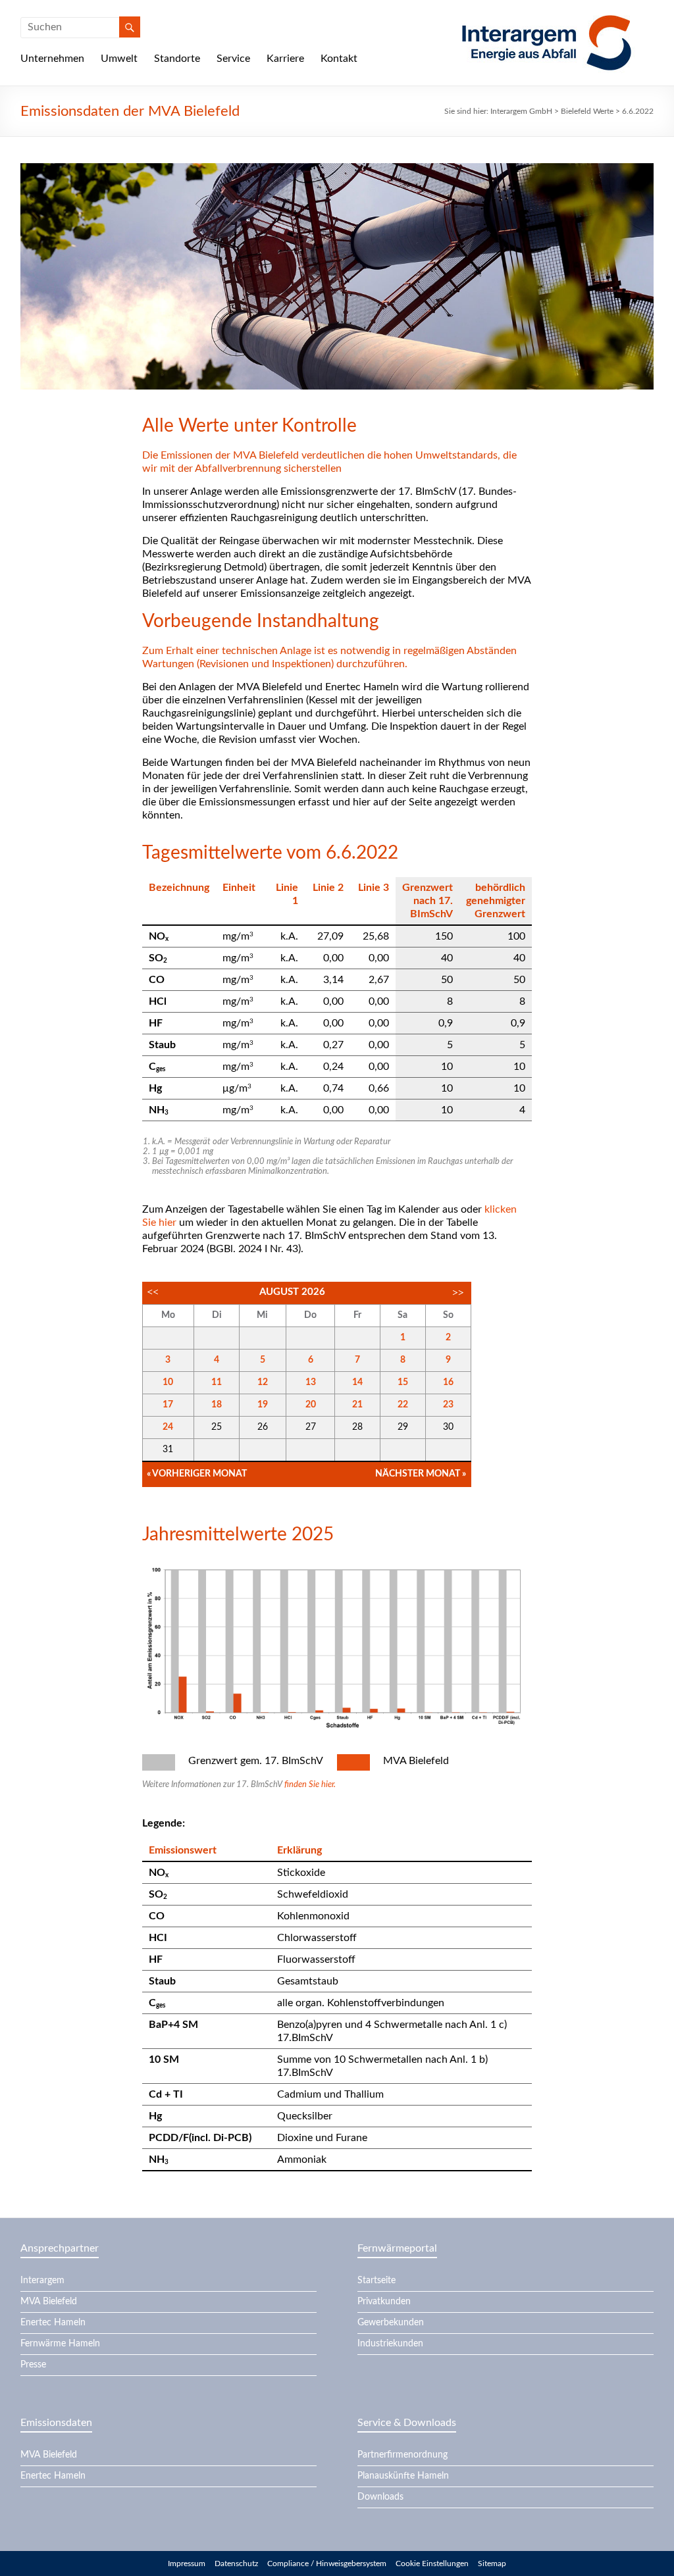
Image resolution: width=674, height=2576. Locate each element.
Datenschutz (236, 2563)
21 (357, 1405)
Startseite (376, 2281)
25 (217, 1427)
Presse (33, 2365)
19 (263, 1405)
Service (233, 59)
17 (168, 1405)
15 (403, 1382)
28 (357, 1427)
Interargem (42, 2281)
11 (217, 1382)
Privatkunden (384, 2302)
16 (448, 1382)
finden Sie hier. (310, 1785)
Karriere (285, 59)
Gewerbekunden (391, 2323)
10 (168, 1382)
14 (357, 1382)
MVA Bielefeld (49, 2302)
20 (311, 1405)
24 (168, 1427)
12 (263, 1382)
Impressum (187, 2563)
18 (217, 1405)
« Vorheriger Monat (197, 1474)
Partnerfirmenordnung (402, 2455)
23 (448, 1405)
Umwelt (119, 59)
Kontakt (339, 59)
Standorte (177, 59)
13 (311, 1382)
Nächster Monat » (421, 1474)
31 (168, 1450)
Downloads (380, 2497)
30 (448, 1427)
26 (263, 1427)
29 (403, 1427)
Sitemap (492, 2563)
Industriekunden (390, 2344)
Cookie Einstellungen (432, 2563)
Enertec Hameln (53, 2323)
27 (311, 1427)
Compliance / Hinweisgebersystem (327, 2563)
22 (403, 1405)
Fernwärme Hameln (60, 2344)
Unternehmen (52, 59)
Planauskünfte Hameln (403, 2476)
